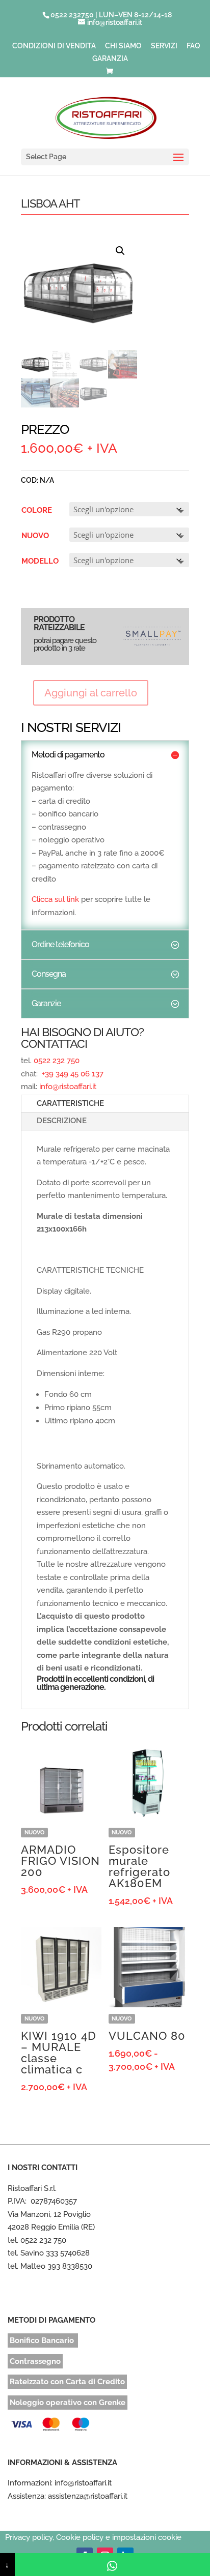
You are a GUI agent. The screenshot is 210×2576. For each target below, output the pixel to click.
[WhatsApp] (112, 2565)
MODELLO (40, 561)
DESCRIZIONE (62, 1121)
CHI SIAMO (123, 46)
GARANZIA (110, 59)
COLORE (37, 510)
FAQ (193, 46)
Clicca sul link (55, 899)
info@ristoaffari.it (68, 1087)
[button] (120, 251)
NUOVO (35, 536)
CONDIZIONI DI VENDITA (54, 46)
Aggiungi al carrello (91, 693)
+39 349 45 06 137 (72, 1074)
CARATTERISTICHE (70, 1103)
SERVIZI (164, 46)
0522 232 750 (57, 1061)
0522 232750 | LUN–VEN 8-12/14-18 (111, 15)
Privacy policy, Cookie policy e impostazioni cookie (93, 2537)
